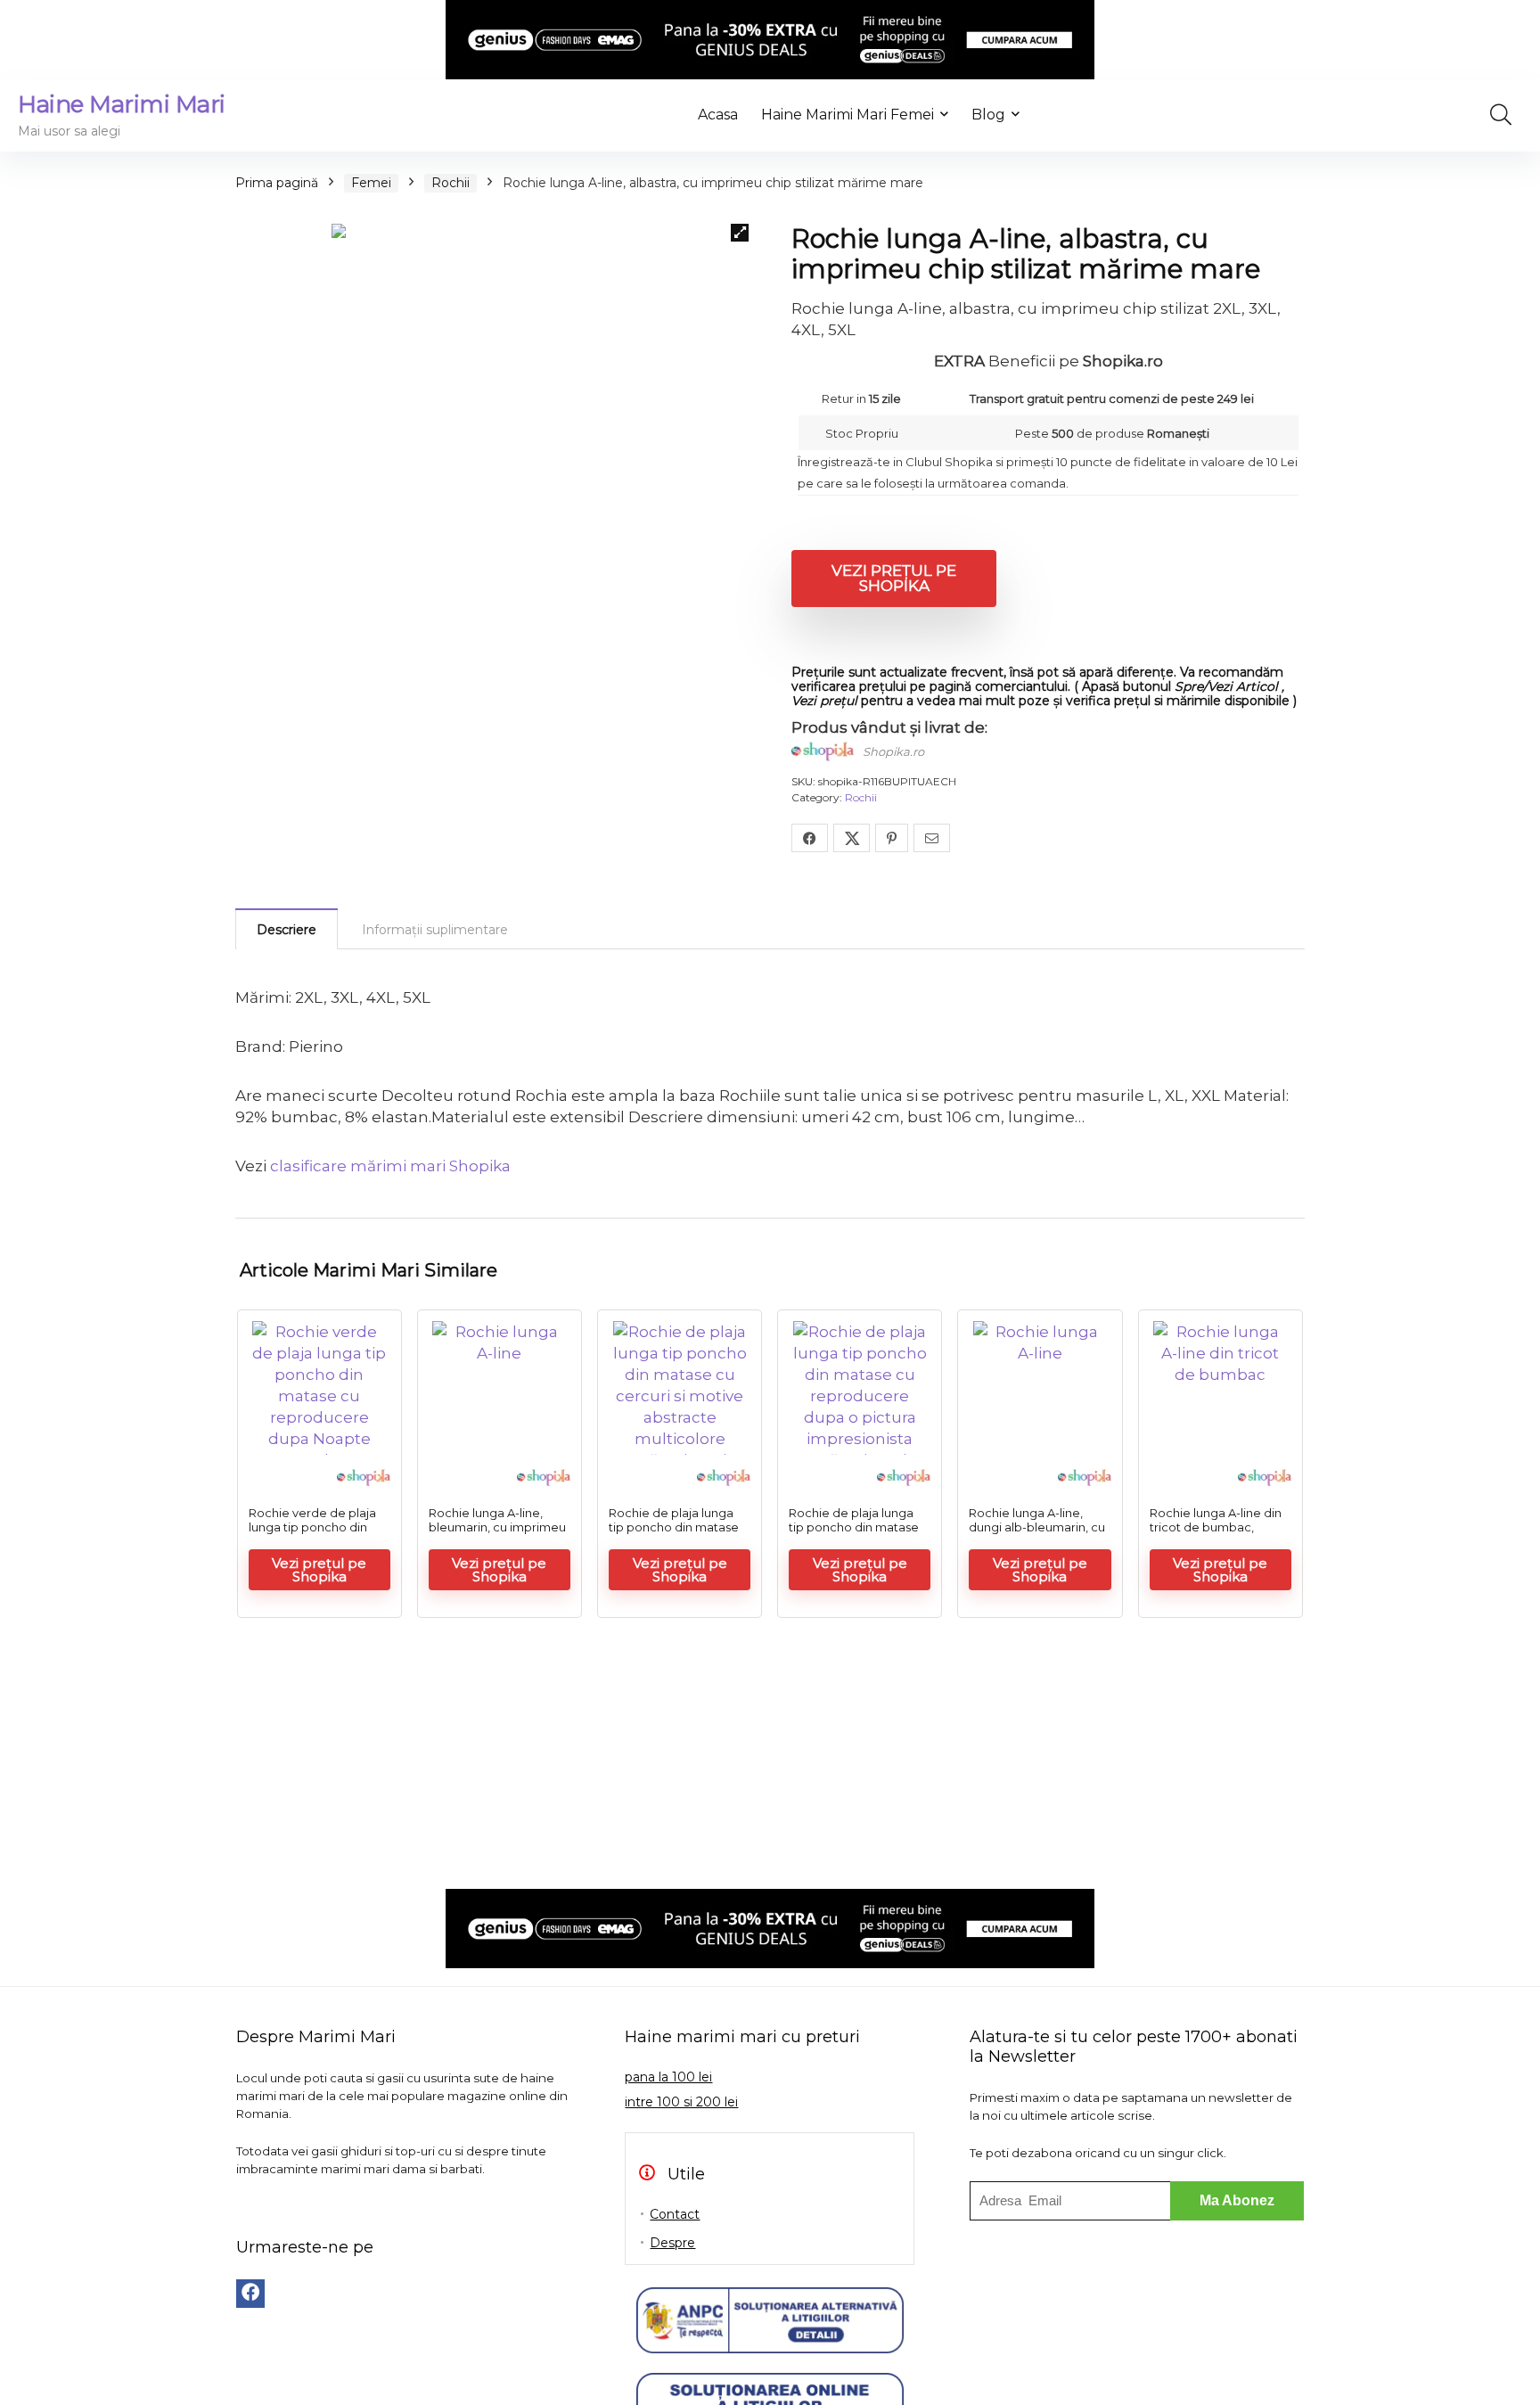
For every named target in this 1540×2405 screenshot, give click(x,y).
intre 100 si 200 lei (681, 2102)
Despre (672, 2243)
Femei (371, 183)
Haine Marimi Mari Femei (848, 115)
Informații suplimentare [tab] (435, 930)
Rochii (451, 183)
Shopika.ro (893, 751)
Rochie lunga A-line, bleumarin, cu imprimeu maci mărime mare (497, 1527)
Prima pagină (277, 183)
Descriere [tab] (287, 930)
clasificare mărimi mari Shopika (390, 1166)
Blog (988, 115)
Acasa (718, 115)
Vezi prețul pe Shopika (894, 578)
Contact (675, 2214)
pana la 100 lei (668, 2077)
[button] (740, 233)
